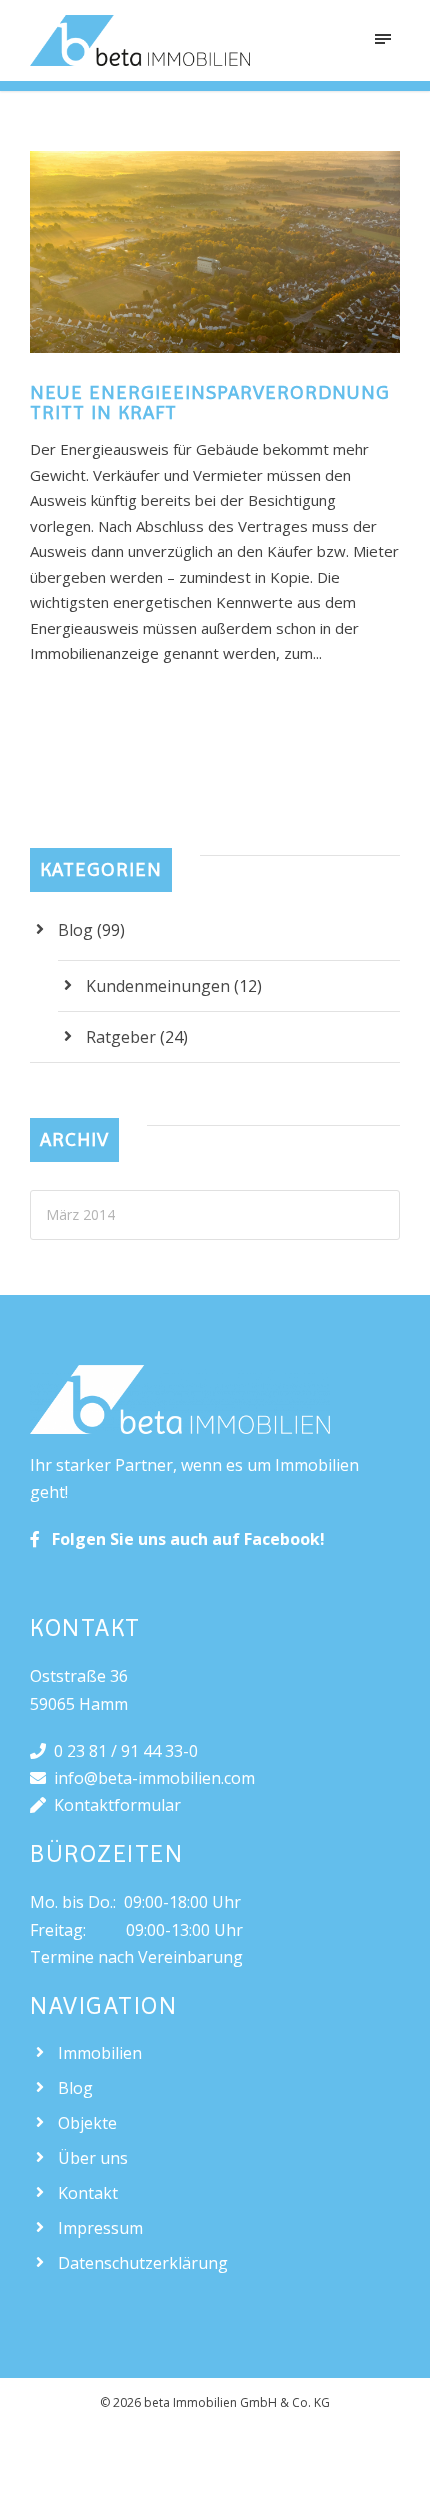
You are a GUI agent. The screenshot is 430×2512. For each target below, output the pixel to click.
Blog (75, 930)
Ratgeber (121, 1037)
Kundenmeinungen (158, 986)
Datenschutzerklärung (143, 2263)
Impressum (100, 2228)
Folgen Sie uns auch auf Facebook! (182, 1539)
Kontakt (88, 2193)
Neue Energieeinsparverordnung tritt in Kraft (210, 402)
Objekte (87, 2123)
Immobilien (100, 2053)
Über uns (93, 2158)
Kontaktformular (113, 1805)
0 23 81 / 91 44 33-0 (122, 1751)
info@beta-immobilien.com (150, 1778)
